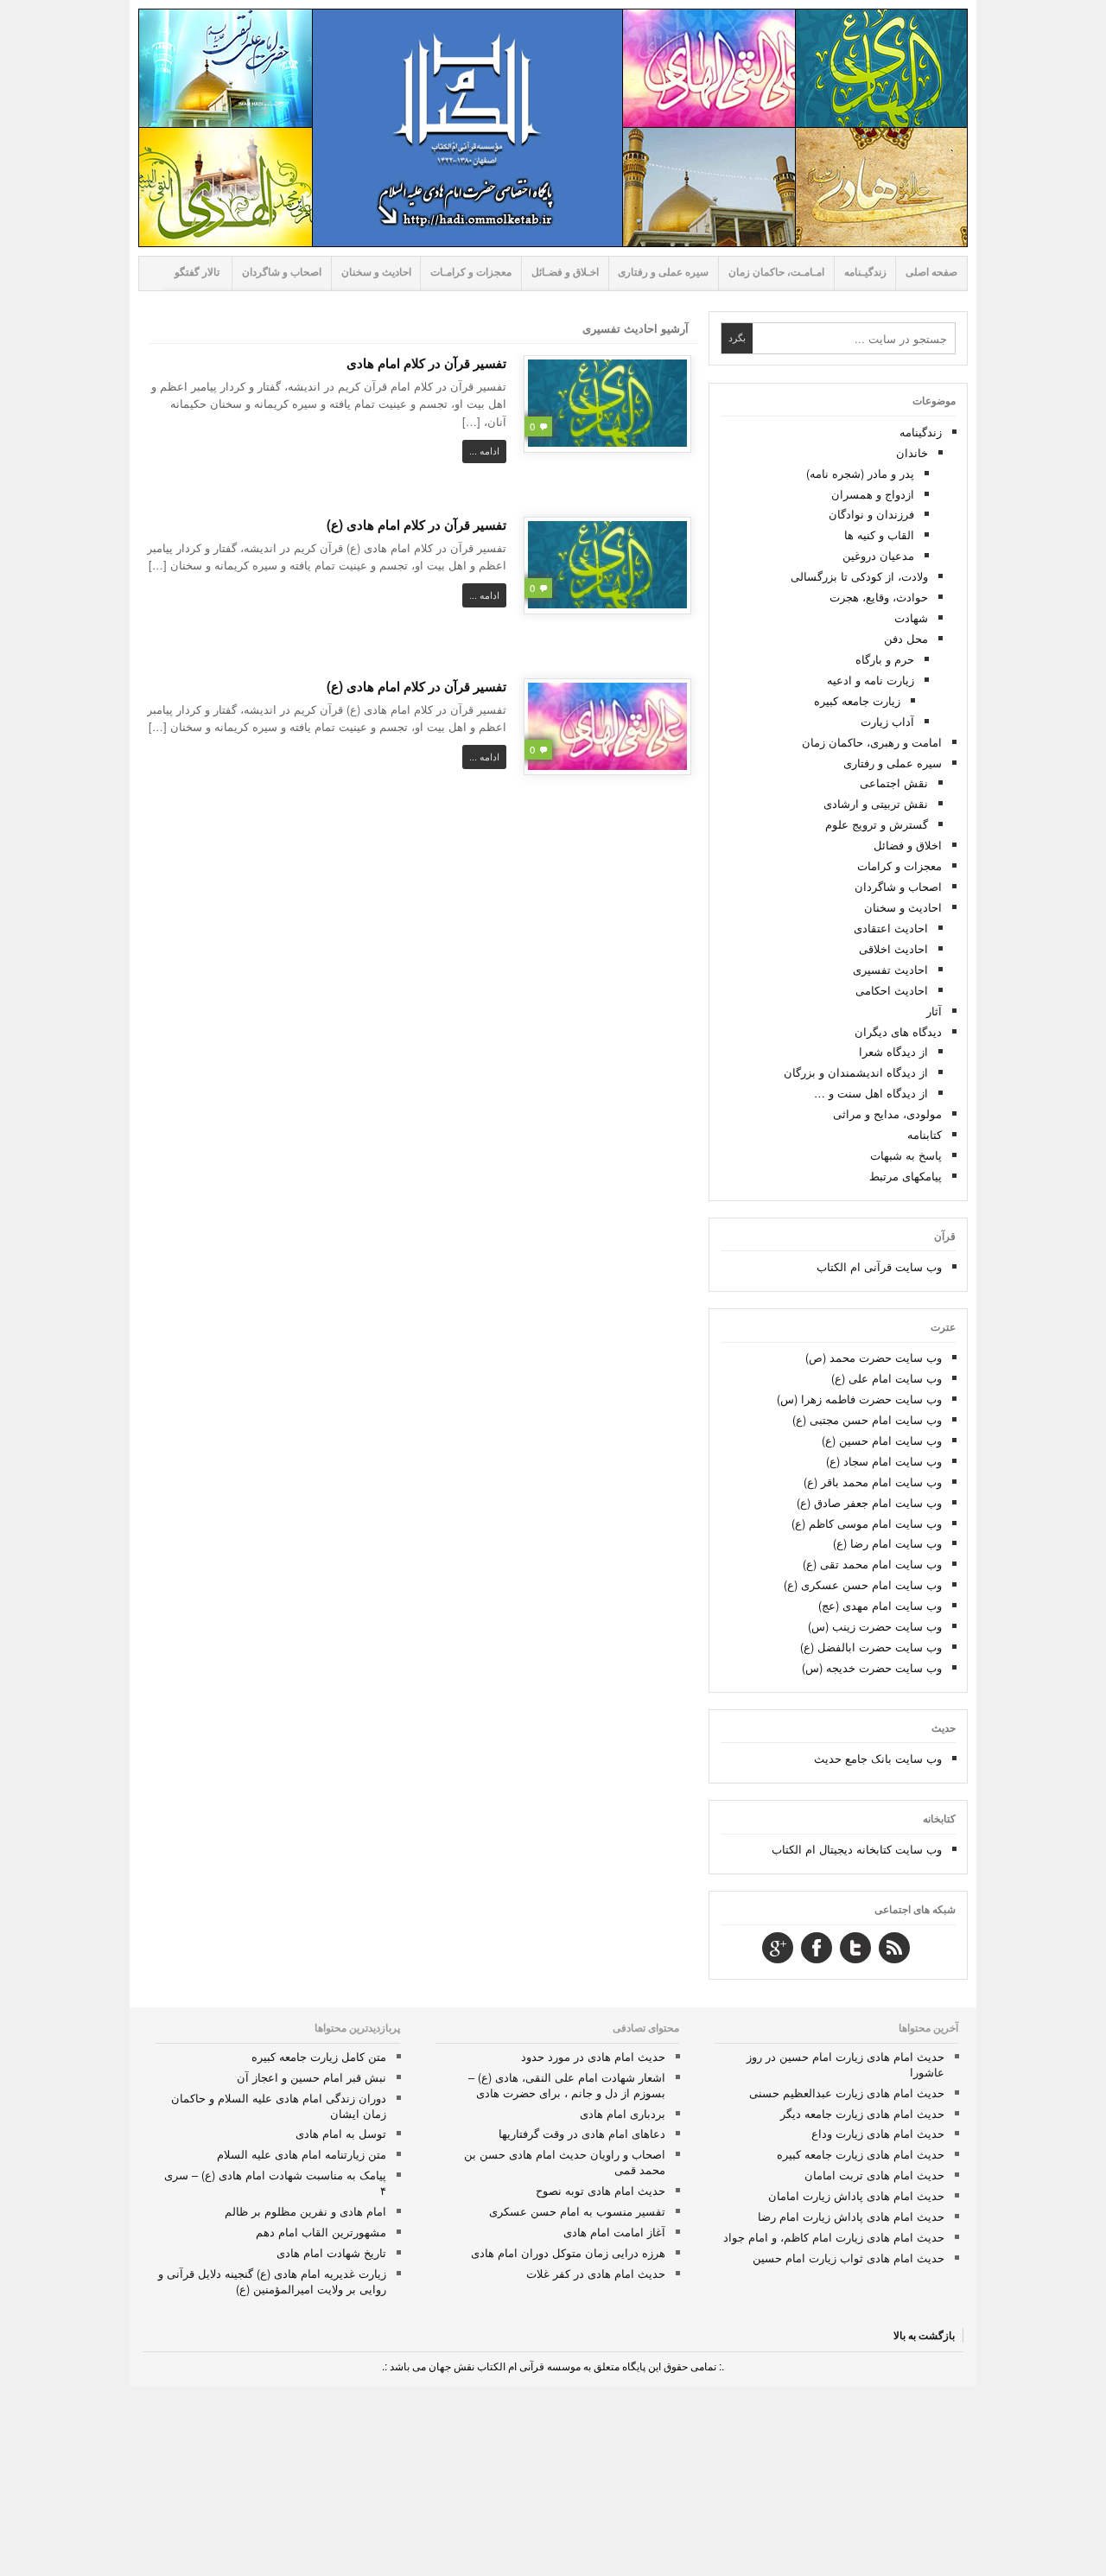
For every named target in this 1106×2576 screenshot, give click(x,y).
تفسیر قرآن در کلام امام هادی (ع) (416, 525)
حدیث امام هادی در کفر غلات (596, 2273)
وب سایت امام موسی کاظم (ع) (867, 1523)
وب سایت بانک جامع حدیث (878, 1758)
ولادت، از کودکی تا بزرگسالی (859, 576)
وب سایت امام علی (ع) (887, 1378)
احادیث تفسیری (890, 969)
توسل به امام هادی (341, 2133)
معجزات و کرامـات (471, 272)
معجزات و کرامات (899, 865)
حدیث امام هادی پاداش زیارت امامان (856, 2195)
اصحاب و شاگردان (282, 272)
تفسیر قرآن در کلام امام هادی (426, 363)
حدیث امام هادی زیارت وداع (878, 2133)
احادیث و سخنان (376, 272)
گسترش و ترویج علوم (877, 824)
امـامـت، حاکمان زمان (776, 272)
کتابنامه (925, 1134)
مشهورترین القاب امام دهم (321, 2232)
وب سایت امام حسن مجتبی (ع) (867, 1419)
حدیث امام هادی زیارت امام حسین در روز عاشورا (845, 2064)
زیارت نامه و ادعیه (871, 680)
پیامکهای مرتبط (906, 1176)
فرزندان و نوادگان (871, 514)
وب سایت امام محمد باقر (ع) (873, 1482)
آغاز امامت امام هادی (614, 2232)
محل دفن (906, 638)
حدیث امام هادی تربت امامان (874, 2175)
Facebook (817, 1948)
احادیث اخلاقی (893, 948)
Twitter (855, 1948)
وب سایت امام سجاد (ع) (884, 1461)
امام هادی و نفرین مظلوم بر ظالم (305, 2211)
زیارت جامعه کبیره (857, 700)
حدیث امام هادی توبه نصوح (601, 2190)
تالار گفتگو (197, 272)
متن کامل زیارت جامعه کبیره (319, 2056)
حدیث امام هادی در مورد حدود (593, 2056)
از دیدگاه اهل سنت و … (871, 1093)
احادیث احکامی (892, 990)
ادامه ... (484, 451)
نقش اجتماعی (894, 782)
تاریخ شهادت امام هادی (331, 2252)
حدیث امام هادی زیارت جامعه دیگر (862, 2113)
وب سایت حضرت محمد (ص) (874, 1357)
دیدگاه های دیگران (898, 1031)
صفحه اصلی (931, 272)
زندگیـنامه (865, 272)
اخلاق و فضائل (908, 845)
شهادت (911, 617)
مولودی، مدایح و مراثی (887, 1113)
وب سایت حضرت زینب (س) (875, 1626)
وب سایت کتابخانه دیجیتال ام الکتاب (857, 1849)
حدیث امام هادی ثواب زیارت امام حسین (849, 2258)
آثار (934, 1011)
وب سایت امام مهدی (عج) (880, 1605)
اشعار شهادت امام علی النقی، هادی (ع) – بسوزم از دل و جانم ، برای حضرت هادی (567, 2085)
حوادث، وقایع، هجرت (879, 597)
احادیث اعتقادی (891, 928)
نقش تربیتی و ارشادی (876, 803)
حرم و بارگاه (885, 659)
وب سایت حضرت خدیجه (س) (872, 1667)
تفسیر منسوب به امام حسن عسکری (577, 2211)
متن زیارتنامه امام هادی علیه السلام (302, 2154)
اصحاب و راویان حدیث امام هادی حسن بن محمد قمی (565, 2162)
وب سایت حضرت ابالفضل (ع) (871, 1647)
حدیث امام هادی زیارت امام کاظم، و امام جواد (834, 2237)
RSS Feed (894, 1948)
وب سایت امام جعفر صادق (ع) (869, 1502)
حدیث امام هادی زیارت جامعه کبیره (861, 2154)
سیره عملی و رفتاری (663, 272)
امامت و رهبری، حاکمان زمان (872, 742)
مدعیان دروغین (878, 555)
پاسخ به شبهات (906, 1155)
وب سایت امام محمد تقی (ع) (872, 1564)
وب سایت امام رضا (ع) (887, 1543)
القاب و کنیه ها (879, 534)
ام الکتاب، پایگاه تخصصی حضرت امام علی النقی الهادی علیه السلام (553, 128)
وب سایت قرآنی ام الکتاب (879, 1266)
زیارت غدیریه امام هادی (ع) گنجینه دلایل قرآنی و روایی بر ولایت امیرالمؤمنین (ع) (272, 2281)
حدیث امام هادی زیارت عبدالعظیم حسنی (847, 2093)
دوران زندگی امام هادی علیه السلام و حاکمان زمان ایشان (279, 2105)
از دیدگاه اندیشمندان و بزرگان (856, 1072)
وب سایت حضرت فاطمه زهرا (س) (859, 1399)
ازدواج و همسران (873, 494)
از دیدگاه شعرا (893, 1051)
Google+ (778, 1948)
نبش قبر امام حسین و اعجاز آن (311, 2077)
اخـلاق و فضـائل (565, 272)
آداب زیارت (887, 721)
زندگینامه (921, 432)
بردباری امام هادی (623, 2113)
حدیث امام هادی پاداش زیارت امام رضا (851, 2216)
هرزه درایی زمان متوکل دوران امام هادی (568, 2252)
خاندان (912, 452)
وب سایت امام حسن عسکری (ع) (863, 1584)
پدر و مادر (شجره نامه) (860, 473)
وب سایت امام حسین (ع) (882, 1440)
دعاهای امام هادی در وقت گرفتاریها (582, 2133)
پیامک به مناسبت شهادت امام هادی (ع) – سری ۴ (275, 2182)
